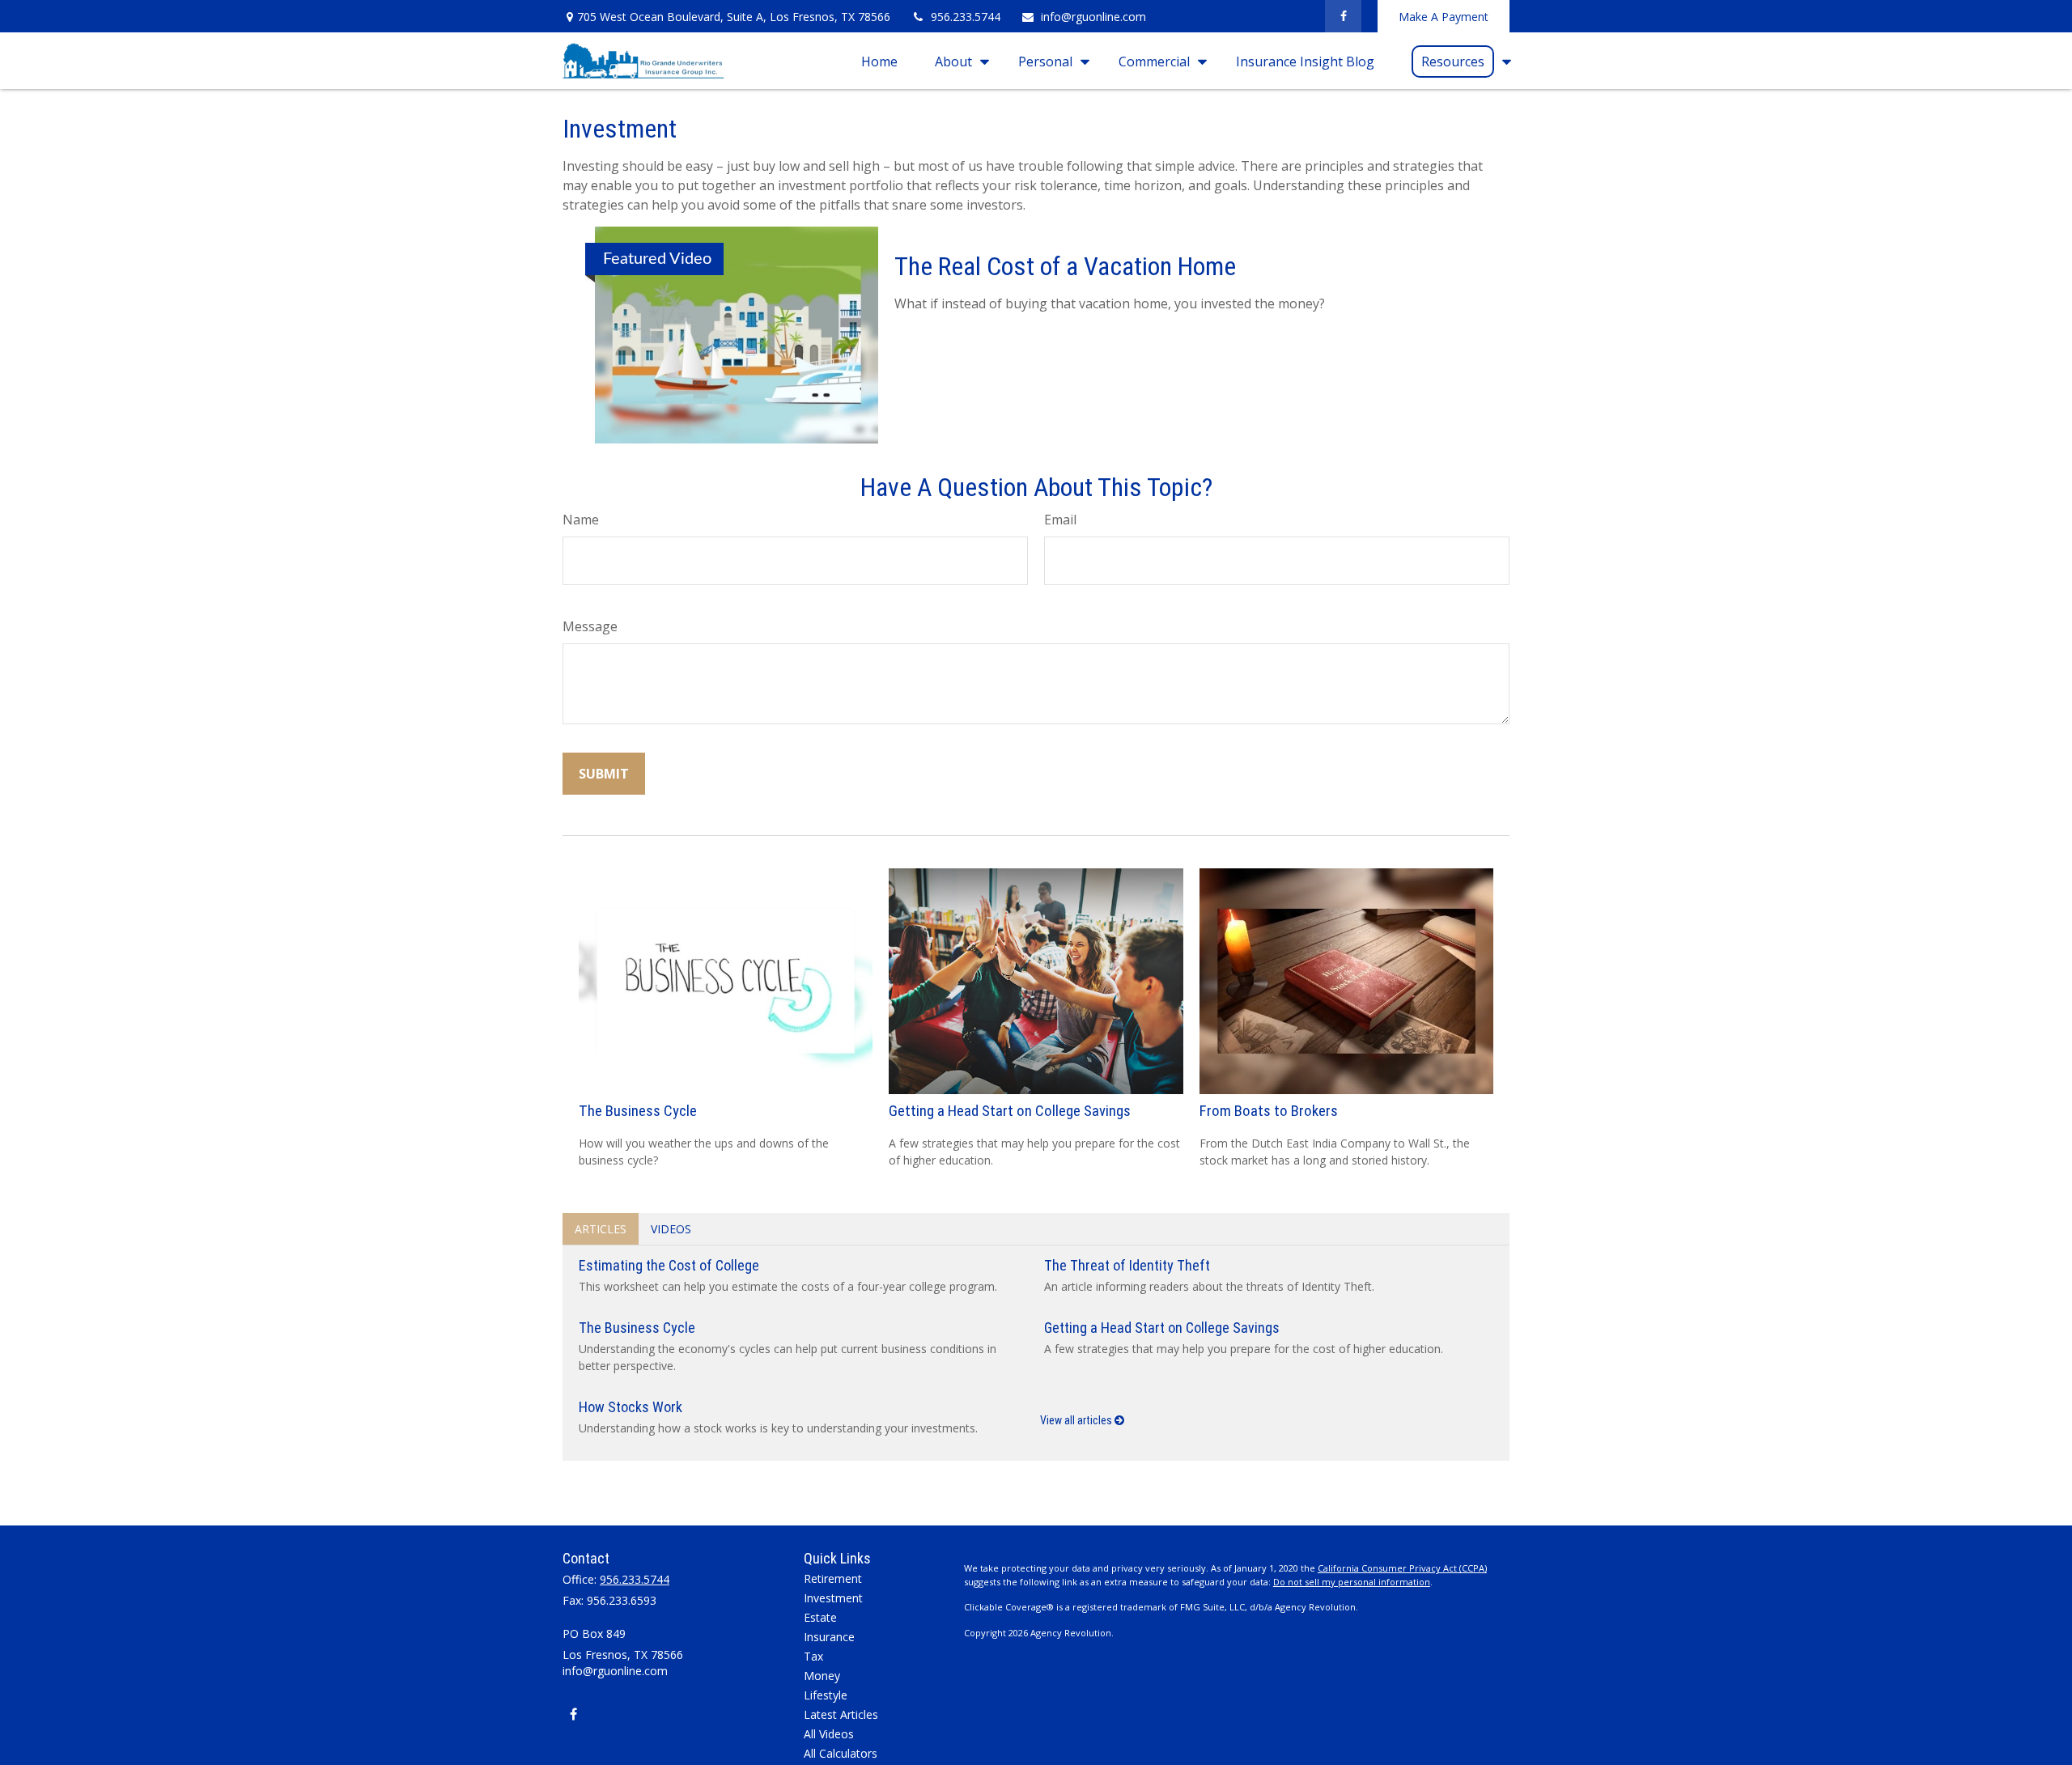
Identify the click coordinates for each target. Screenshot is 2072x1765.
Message (590, 626)
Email (1060, 520)
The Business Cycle (638, 1111)
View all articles (1077, 1420)
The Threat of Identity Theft (1127, 1265)
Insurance (829, 1637)
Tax (813, 1656)
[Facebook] (1343, 16)
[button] (879, 61)
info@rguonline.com (1093, 17)
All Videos (829, 1734)
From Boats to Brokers (1269, 1111)
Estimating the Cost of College (669, 1265)
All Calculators (841, 1753)
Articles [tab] (601, 1229)
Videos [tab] (671, 1229)
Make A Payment (1444, 17)
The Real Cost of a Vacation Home (1065, 266)
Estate (820, 1617)
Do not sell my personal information (1352, 1582)
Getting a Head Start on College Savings (1010, 1111)
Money (822, 1676)
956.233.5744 (966, 17)
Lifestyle (826, 1695)
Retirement (833, 1578)
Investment (833, 1598)
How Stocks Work (631, 1407)
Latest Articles (841, 1714)
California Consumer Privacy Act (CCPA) (1402, 1568)
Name (581, 520)
